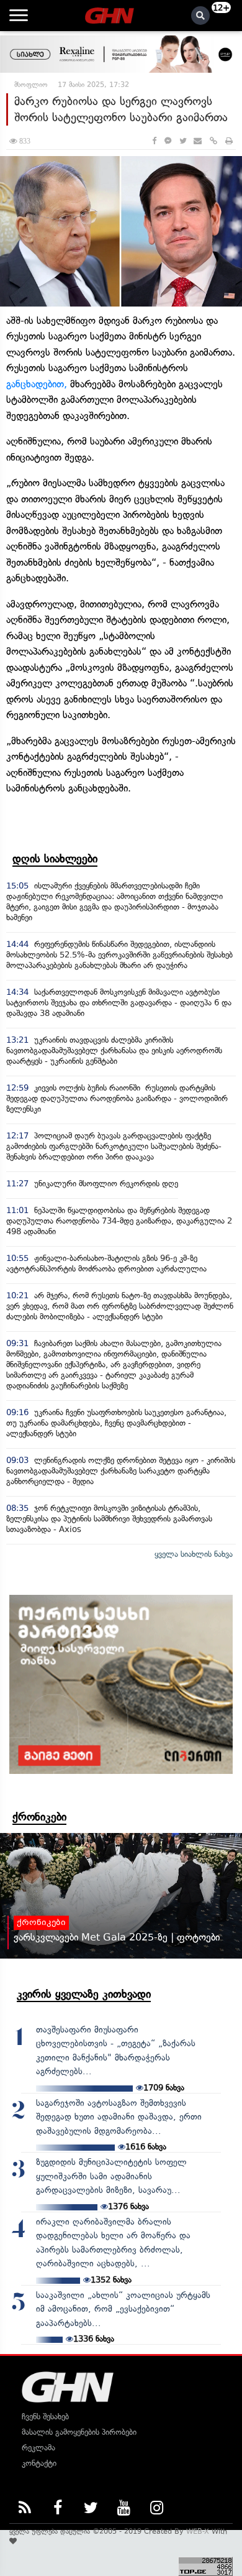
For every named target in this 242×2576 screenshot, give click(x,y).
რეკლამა (38, 2448)
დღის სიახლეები (55, 859)
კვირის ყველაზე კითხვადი (84, 1994)
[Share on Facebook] (154, 141)
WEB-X (198, 2531)
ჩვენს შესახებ (45, 2417)
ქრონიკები (39, 1817)
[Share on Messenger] (168, 141)
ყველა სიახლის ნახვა (194, 1554)
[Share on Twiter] (182, 141)
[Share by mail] (198, 141)
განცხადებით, (37, 384)
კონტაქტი (39, 2463)
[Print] (229, 141)
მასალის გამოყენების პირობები (79, 2432)
